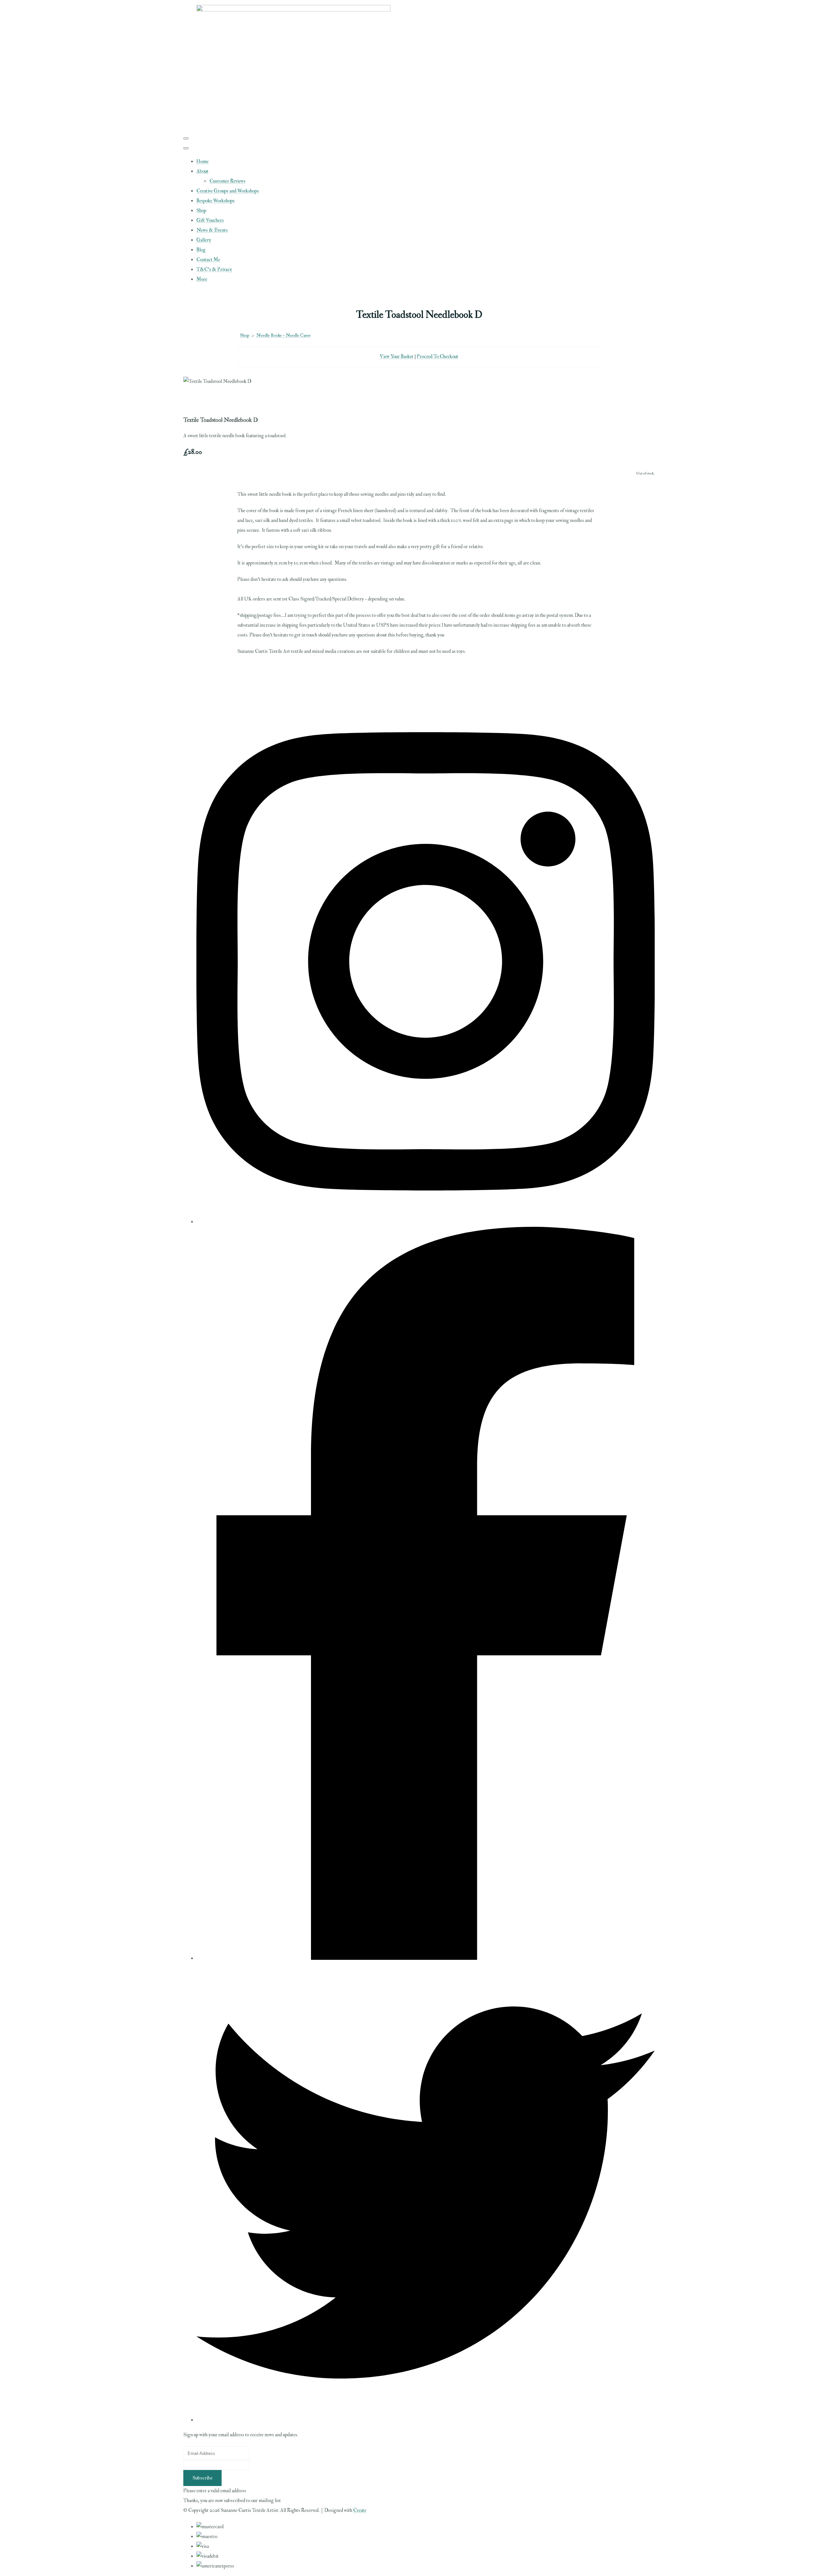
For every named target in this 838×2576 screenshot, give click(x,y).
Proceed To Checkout (437, 357)
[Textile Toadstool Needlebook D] (193, 401)
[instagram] (426, 1222)
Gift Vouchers (210, 220)
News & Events (212, 230)
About (202, 171)
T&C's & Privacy (214, 269)
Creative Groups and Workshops (228, 191)
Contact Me (208, 260)
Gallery (204, 240)
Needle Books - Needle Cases (283, 335)
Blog (201, 250)
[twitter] (426, 2420)
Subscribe (202, 2478)
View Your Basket (397, 357)
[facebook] (426, 1958)
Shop (201, 211)
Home (202, 161)
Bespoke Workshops (216, 201)
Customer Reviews (228, 181)
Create (360, 2510)
